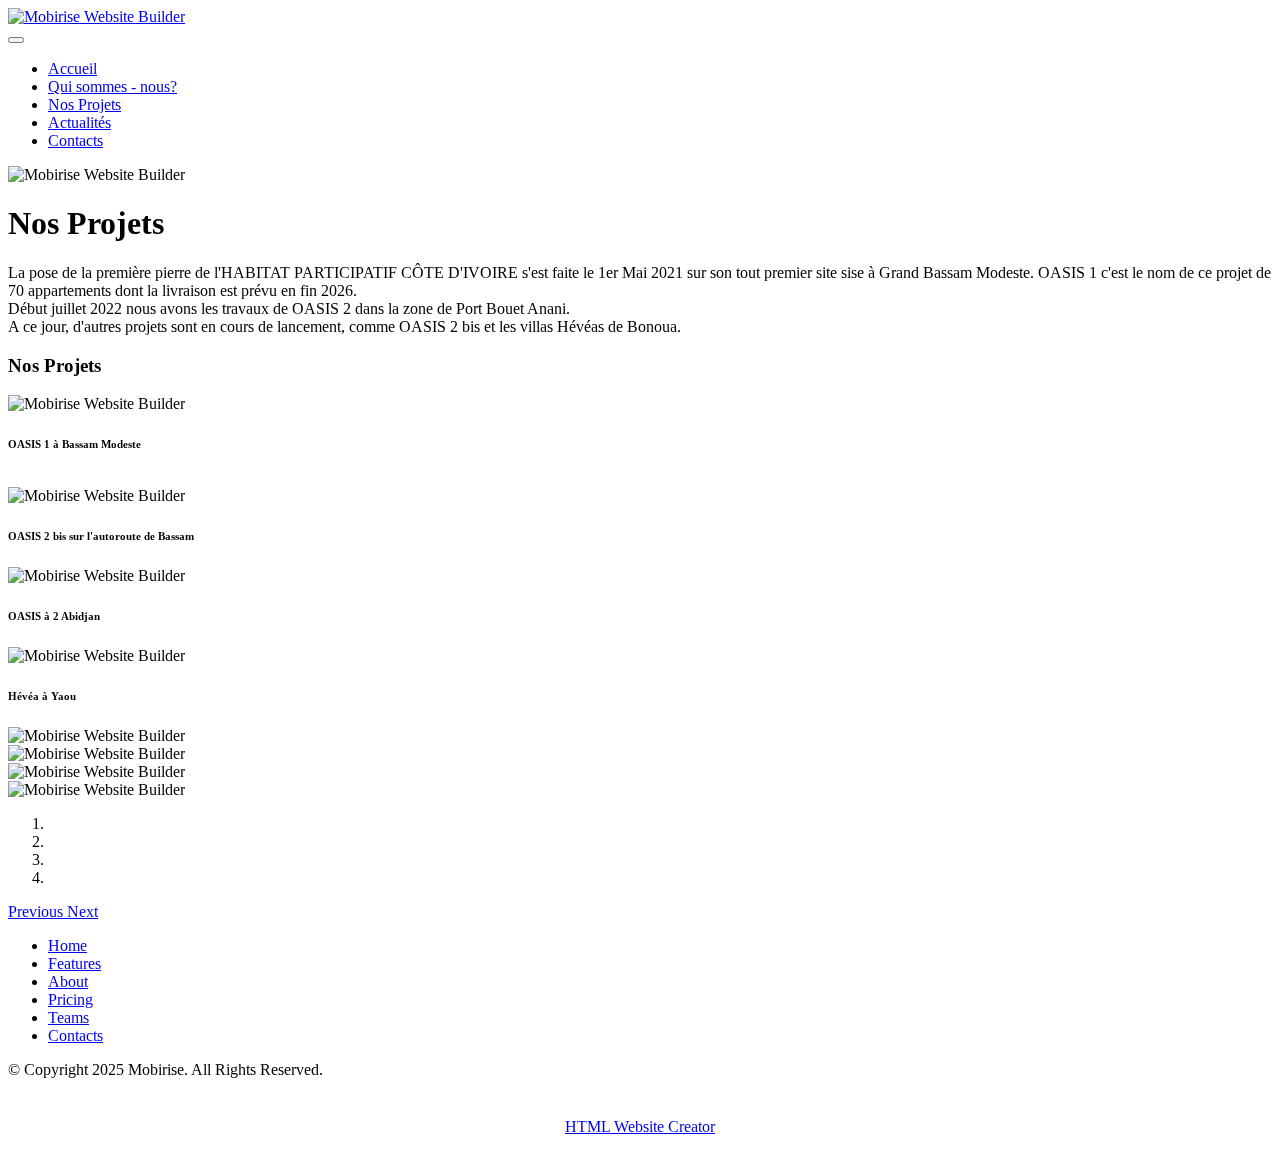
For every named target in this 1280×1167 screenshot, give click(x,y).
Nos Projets (84, 104)
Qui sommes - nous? (112, 86)
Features (74, 963)
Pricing (70, 999)
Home (67, 945)
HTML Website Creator (640, 1126)
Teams (68, 1017)
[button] (37, 911)
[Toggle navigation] (16, 40)
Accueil (72, 68)
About (68, 981)
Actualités (79, 122)
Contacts (75, 140)
